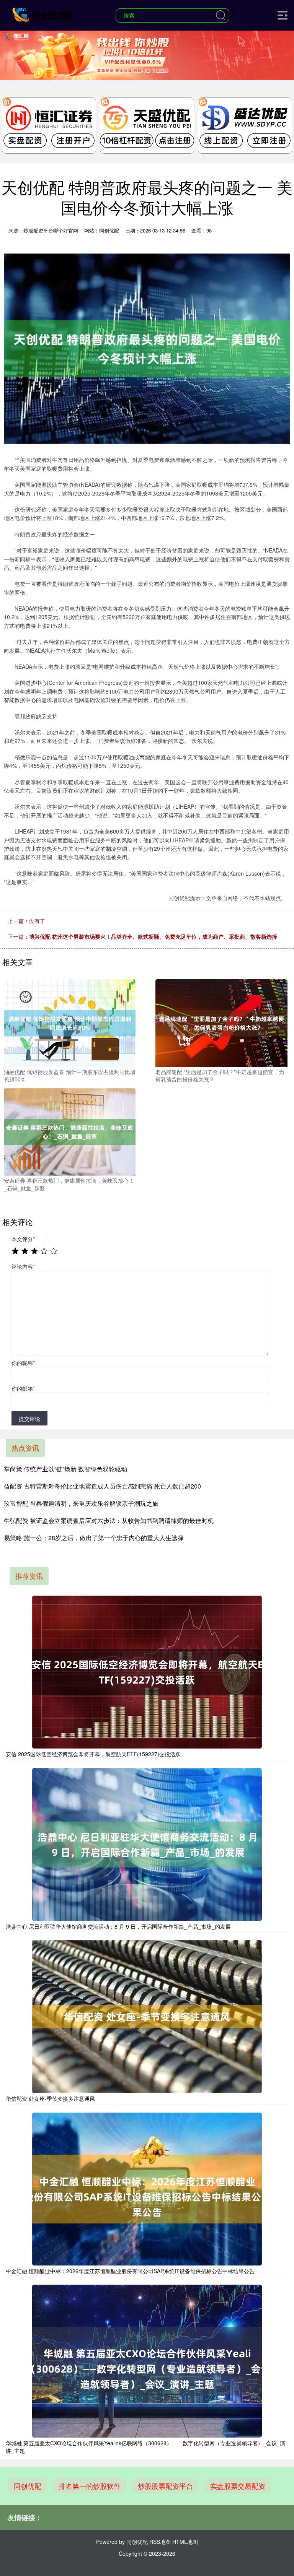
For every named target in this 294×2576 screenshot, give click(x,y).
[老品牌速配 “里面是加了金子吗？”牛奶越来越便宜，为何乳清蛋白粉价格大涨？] (221, 1022)
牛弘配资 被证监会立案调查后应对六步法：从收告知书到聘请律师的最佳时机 (109, 1520)
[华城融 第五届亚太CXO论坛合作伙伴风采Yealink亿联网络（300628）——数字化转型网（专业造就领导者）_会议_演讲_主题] (147, 2361)
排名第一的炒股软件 (90, 2486)
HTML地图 (185, 2542)
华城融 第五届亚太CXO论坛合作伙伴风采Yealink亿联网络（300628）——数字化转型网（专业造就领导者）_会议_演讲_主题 (145, 2447)
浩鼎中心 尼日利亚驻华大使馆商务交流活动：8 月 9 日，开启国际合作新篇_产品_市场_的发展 (118, 1926)
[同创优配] (43, 15)
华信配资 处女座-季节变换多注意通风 (50, 2098)
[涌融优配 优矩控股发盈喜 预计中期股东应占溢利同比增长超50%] (70, 1022)
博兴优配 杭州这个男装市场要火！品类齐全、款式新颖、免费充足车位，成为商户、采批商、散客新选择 (153, 936)
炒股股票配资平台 (165, 2486)
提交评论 (29, 1419)
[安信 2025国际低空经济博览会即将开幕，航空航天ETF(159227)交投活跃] (147, 1672)
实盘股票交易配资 (238, 2486)
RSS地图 (160, 2542)
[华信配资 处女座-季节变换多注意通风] (147, 2017)
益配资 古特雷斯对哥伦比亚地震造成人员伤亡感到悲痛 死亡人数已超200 (102, 1486)
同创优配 (28, 2486)
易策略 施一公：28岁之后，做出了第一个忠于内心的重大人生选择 (94, 1538)
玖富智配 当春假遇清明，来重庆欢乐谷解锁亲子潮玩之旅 (81, 1503)
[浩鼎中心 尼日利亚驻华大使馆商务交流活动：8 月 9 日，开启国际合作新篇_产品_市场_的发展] (147, 1845)
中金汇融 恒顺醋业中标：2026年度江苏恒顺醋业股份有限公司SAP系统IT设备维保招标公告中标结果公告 (130, 2271)
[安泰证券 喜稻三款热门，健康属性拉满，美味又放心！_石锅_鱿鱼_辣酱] (70, 1131)
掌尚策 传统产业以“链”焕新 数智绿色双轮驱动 (65, 1469)
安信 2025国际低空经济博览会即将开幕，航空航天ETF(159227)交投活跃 (93, 1754)
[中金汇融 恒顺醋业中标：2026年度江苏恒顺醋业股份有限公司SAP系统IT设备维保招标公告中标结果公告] (147, 2189)
